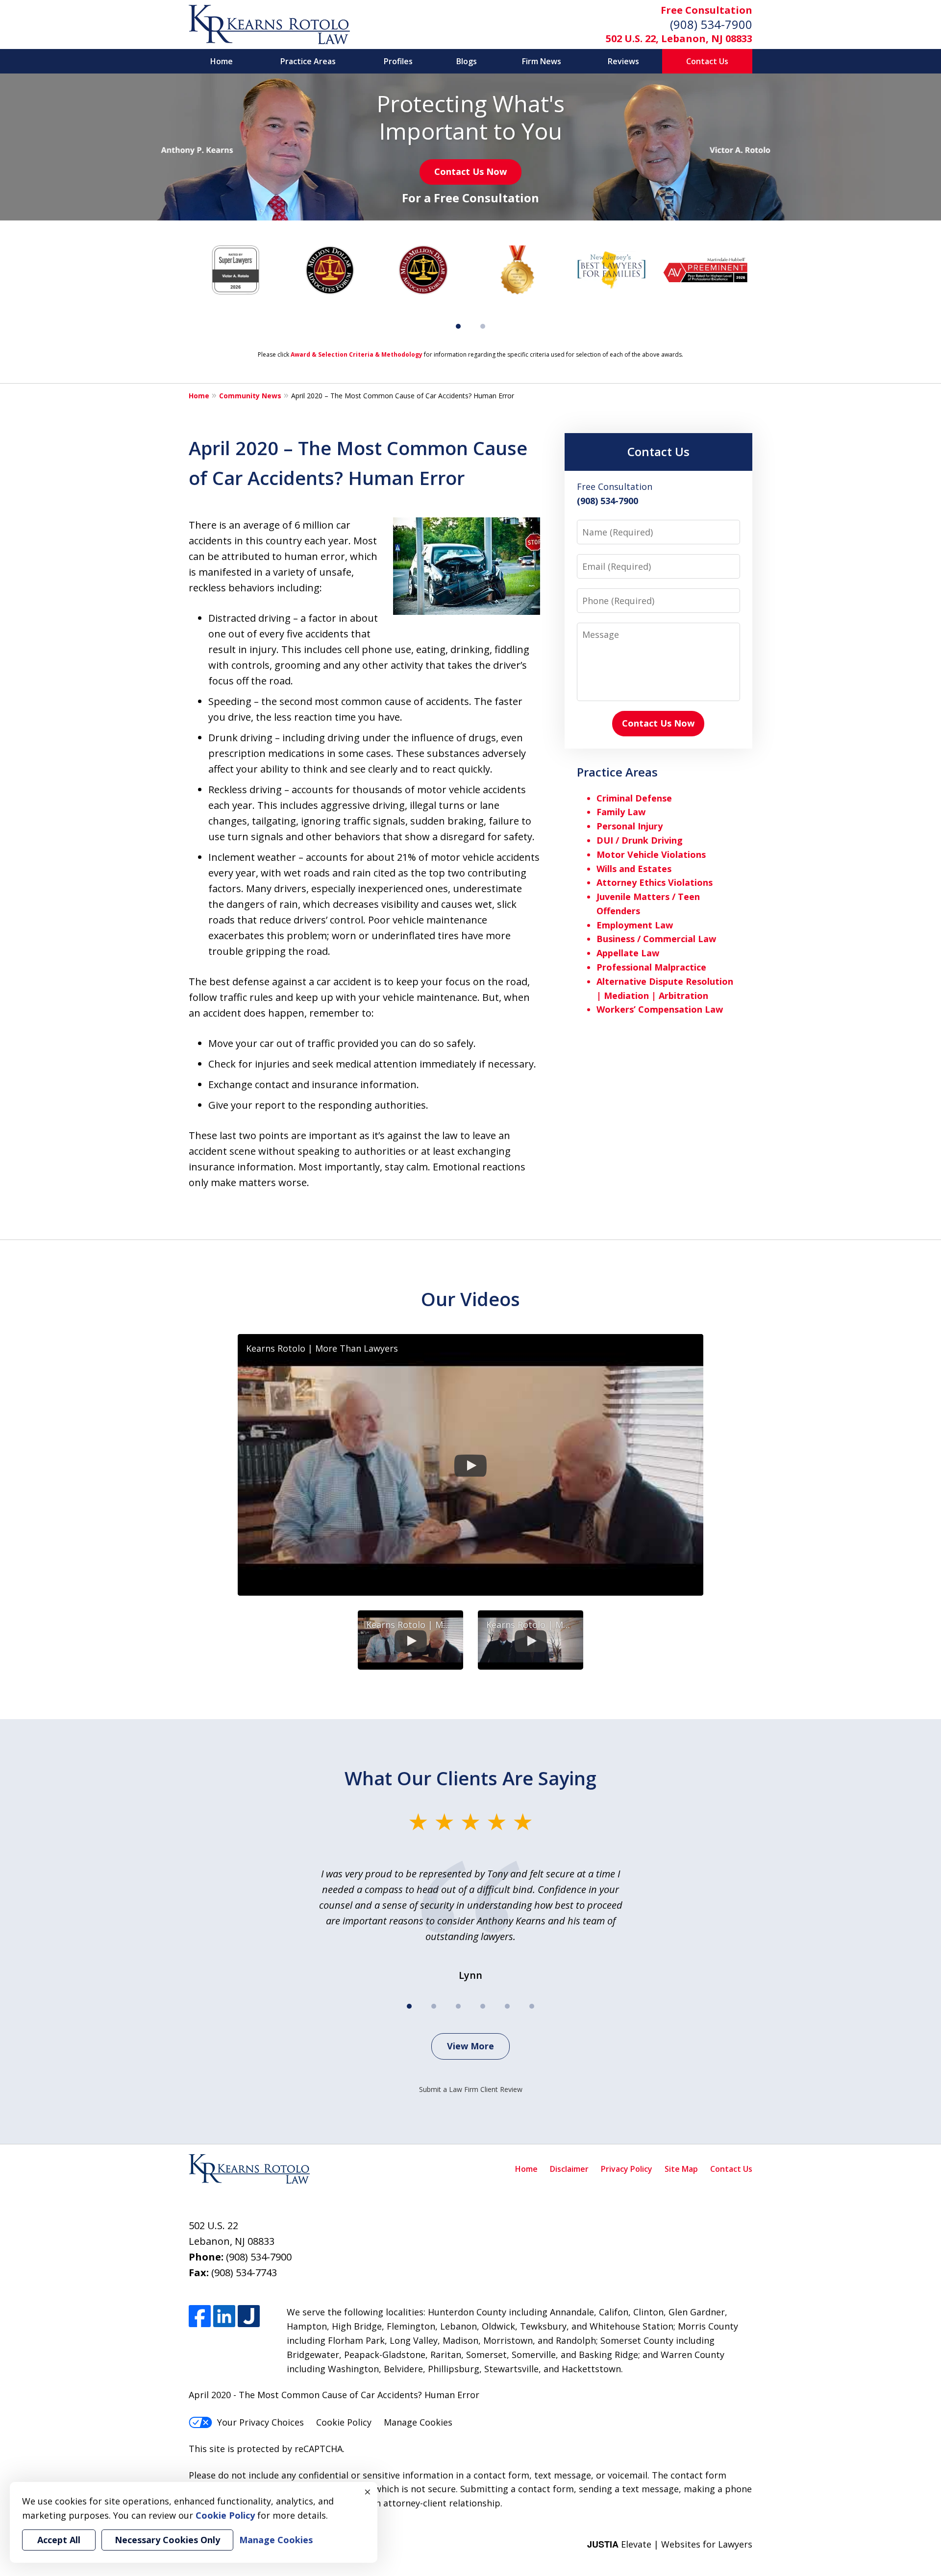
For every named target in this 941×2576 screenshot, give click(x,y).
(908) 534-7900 (711, 24)
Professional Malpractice (651, 967)
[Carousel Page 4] (483, 2006)
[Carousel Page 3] (458, 2006)
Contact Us (707, 61)
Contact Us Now (470, 171)
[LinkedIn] (224, 2316)
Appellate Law (628, 953)
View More (470, 2046)
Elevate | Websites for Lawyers (670, 2544)
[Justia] (249, 2316)
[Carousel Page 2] (483, 326)
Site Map (681, 2169)
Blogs (467, 61)
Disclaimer (569, 2169)
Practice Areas (308, 61)
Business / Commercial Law (656, 939)
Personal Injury (630, 826)
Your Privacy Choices (260, 2422)
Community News (250, 396)
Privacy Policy (627, 2169)
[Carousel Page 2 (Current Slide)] (434, 2006)
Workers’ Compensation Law (660, 1009)
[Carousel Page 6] (532, 2006)
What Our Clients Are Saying (470, 1778)
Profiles (398, 61)
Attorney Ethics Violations (655, 882)
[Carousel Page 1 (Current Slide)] (458, 326)
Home (222, 61)
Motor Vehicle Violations (651, 854)
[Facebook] (200, 2316)
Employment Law (635, 925)
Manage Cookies (418, 2422)
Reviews (623, 61)
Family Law (621, 812)
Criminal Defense (634, 798)
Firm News (542, 61)
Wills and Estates (634, 869)
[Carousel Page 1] (409, 2006)
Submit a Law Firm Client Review (471, 2089)
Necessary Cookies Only (167, 2540)
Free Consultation (706, 10)
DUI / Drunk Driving (640, 840)
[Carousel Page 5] (507, 2006)
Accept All (59, 2540)
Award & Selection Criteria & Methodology (357, 354)
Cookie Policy (344, 2422)
